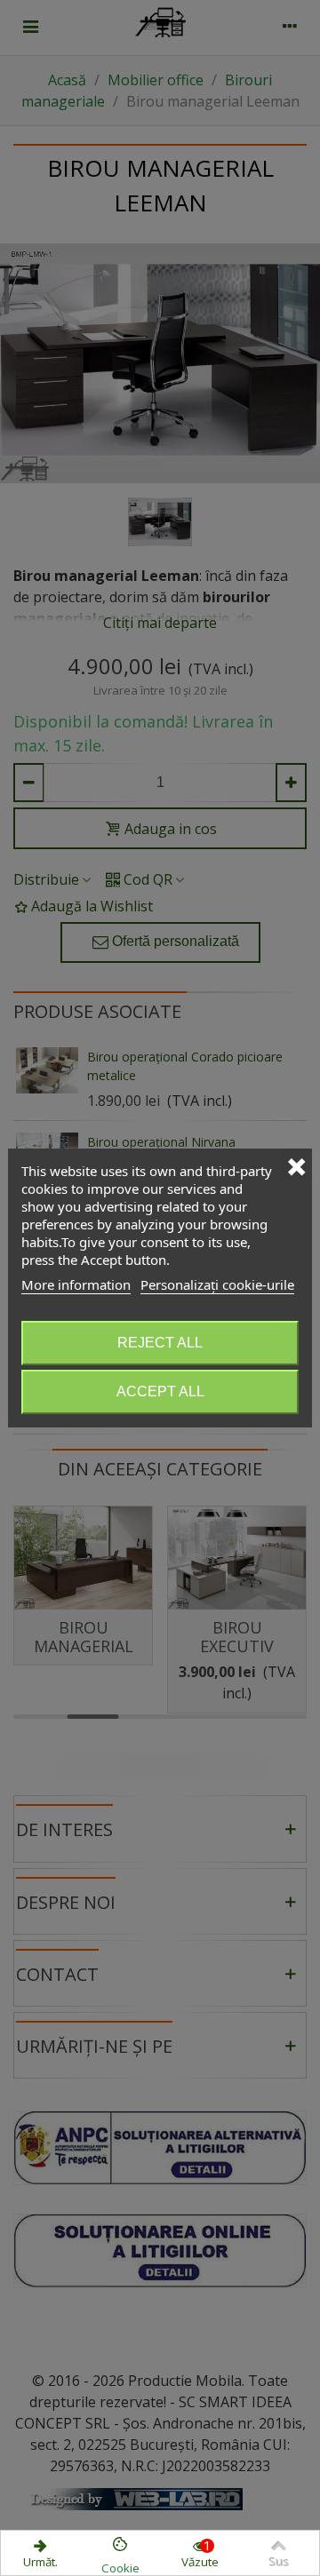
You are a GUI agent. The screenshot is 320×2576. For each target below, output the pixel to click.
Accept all (160, 1391)
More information (76, 1284)
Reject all (160, 1343)
